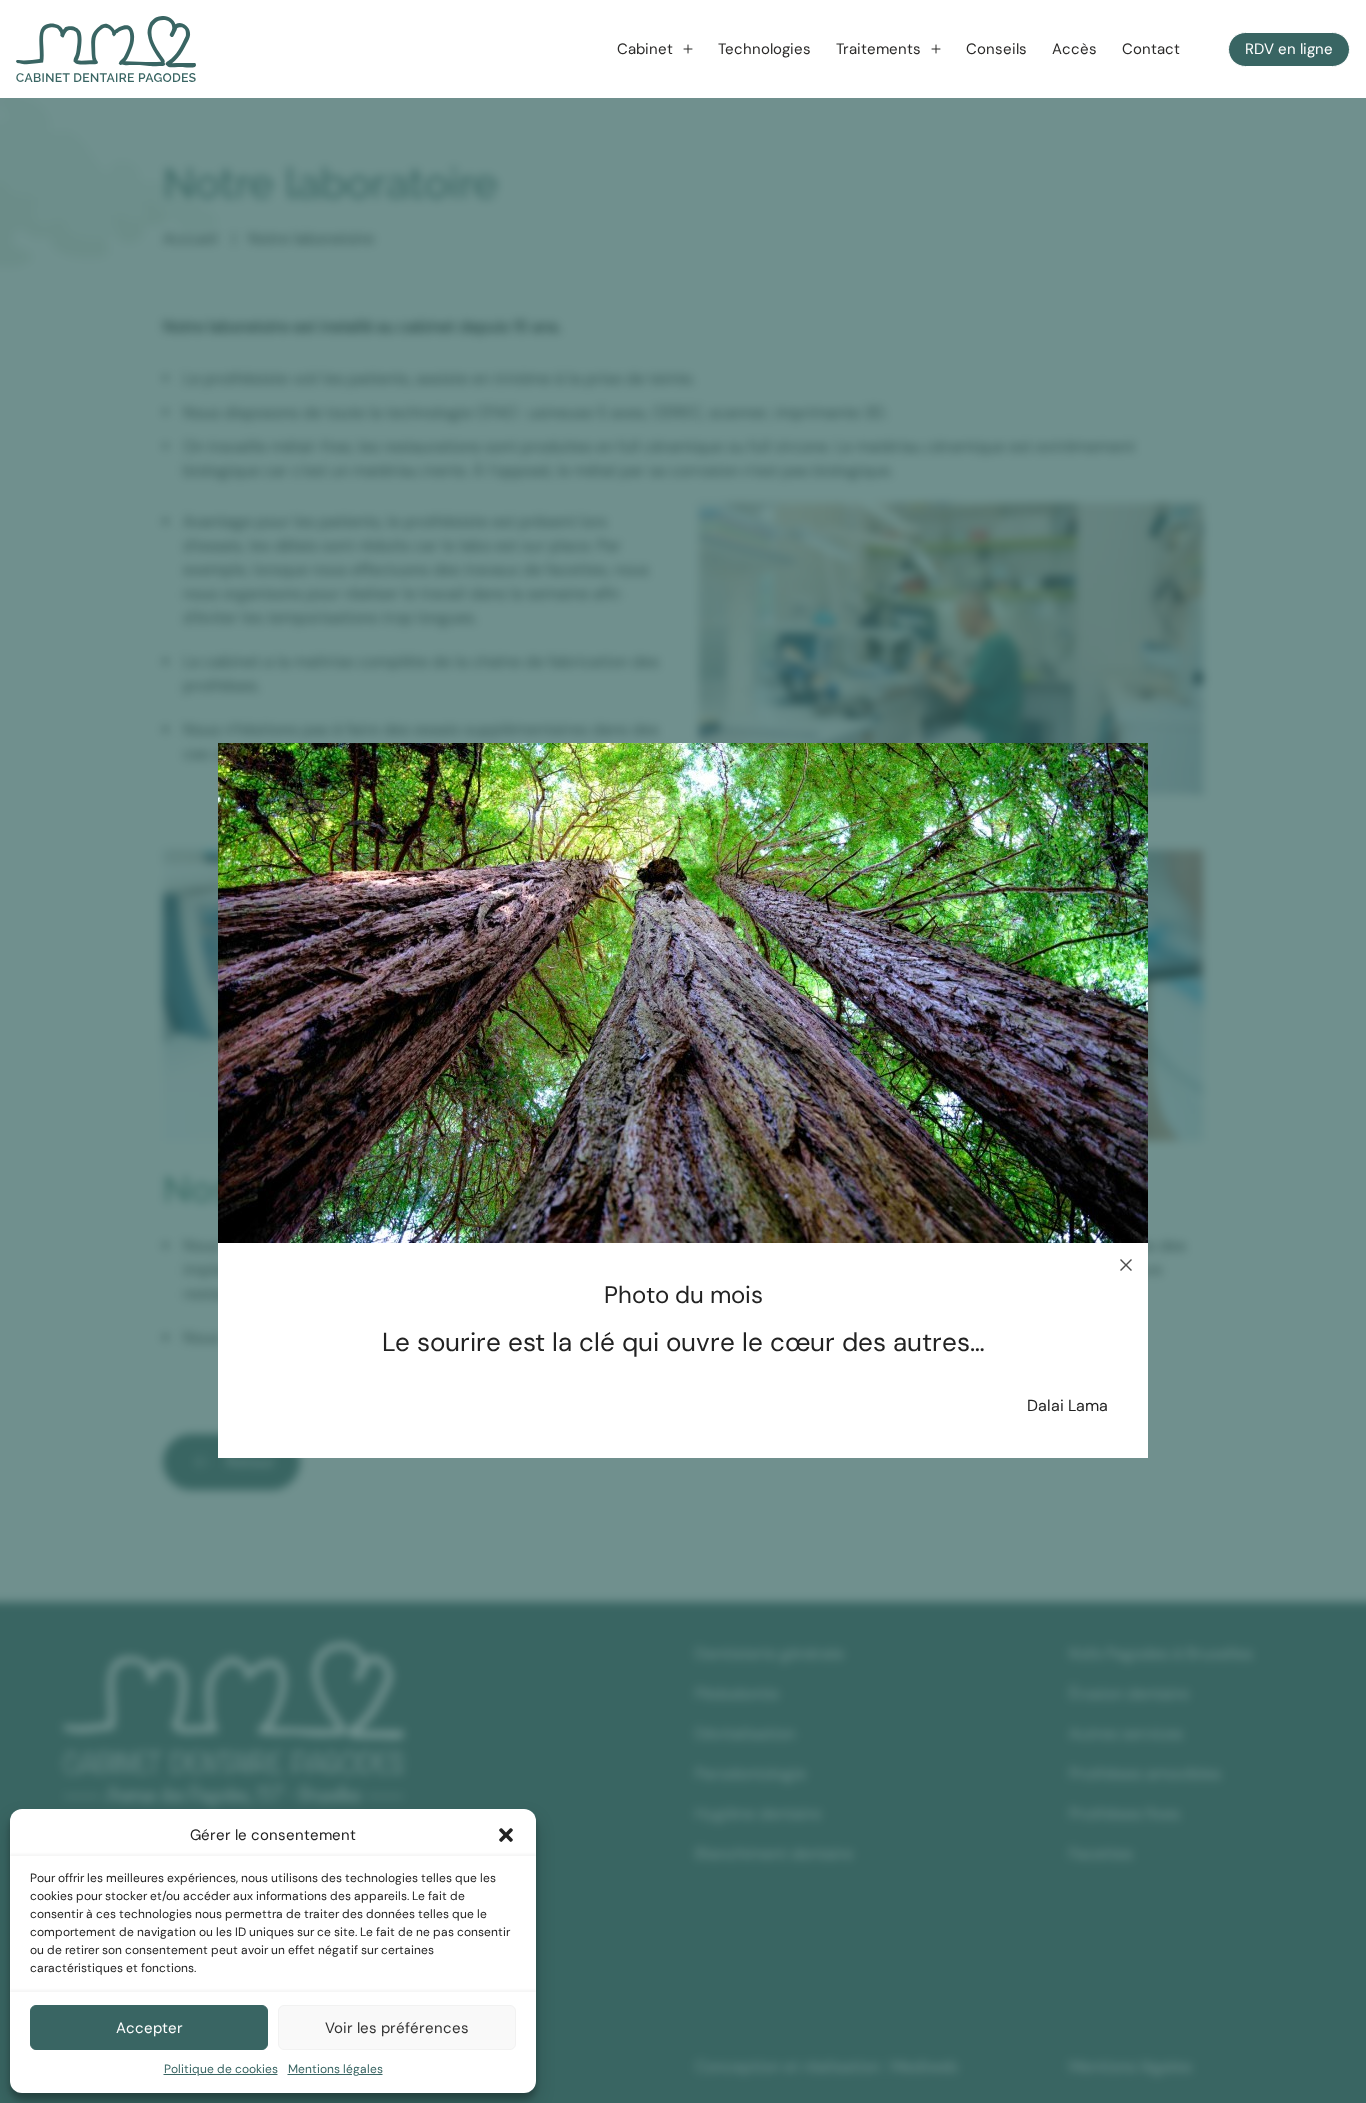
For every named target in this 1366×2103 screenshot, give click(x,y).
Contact (1151, 49)
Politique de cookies (221, 2069)
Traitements (878, 49)
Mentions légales (335, 2069)
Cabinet (645, 49)
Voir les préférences (397, 2028)
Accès (1074, 49)
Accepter (149, 2028)
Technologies (764, 49)
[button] (506, 1835)
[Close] (1126, 1265)
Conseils (996, 49)
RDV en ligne (1289, 49)
